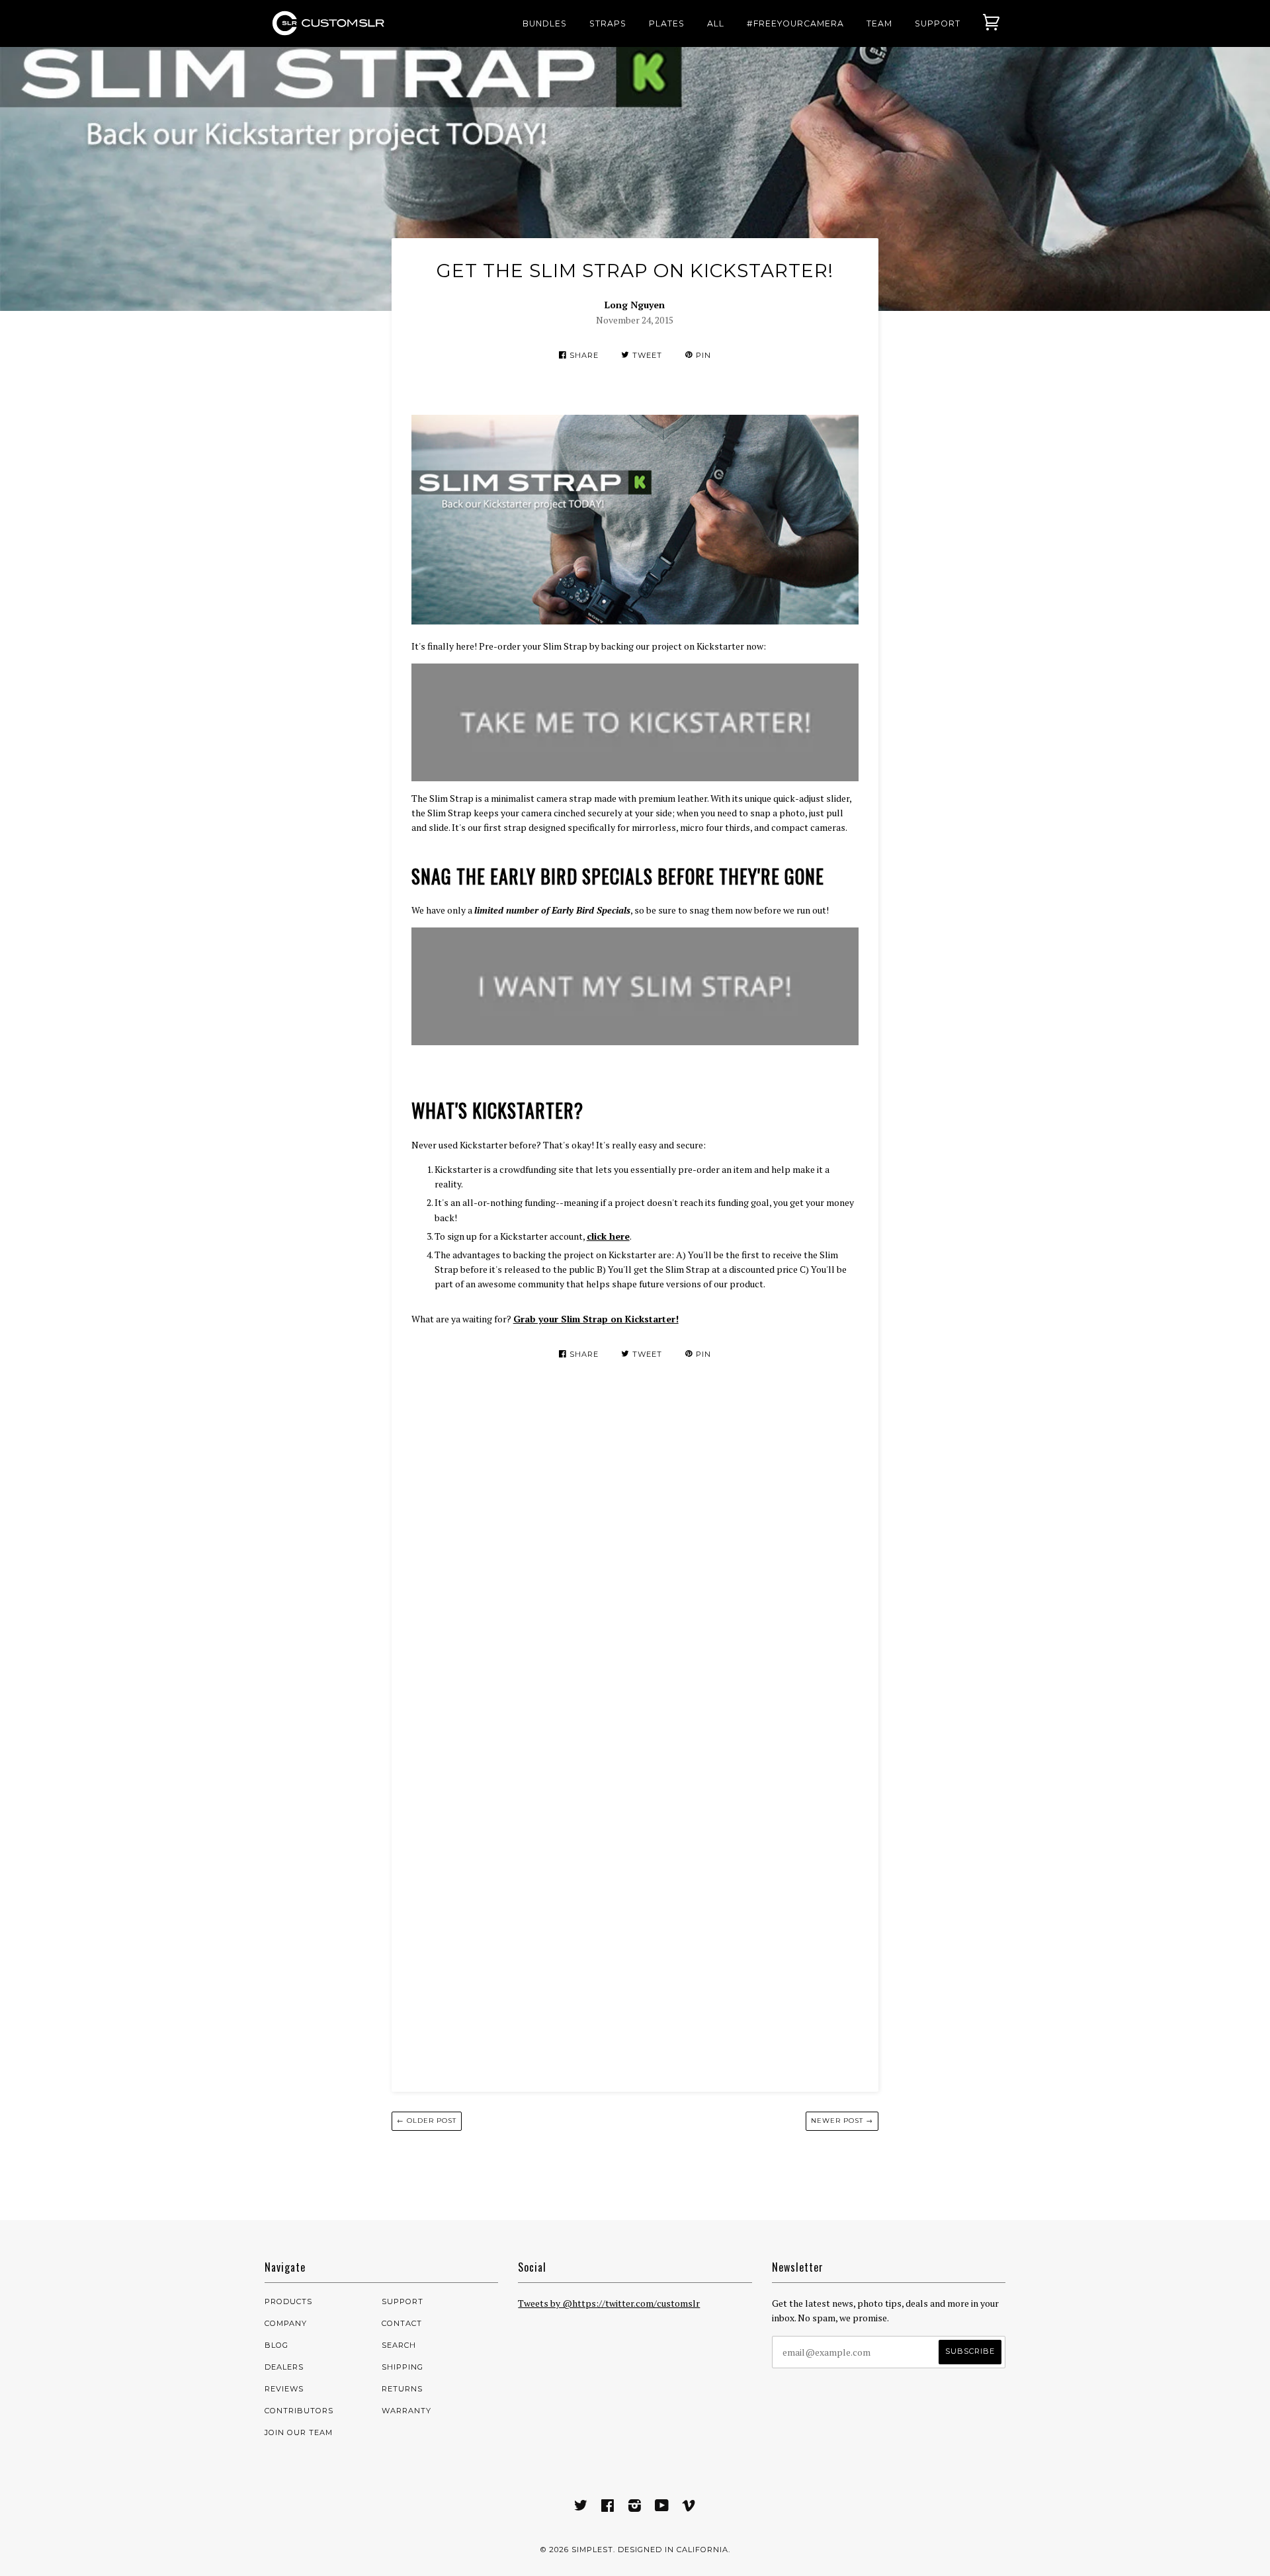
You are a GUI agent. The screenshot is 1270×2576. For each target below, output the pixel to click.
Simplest (592, 2550)
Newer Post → (842, 2121)
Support (938, 23)
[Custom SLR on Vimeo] (689, 2508)
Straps (608, 23)
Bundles (545, 23)
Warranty (406, 2411)
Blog (276, 2345)
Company (286, 2323)
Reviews (284, 2389)
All (716, 23)
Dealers (284, 2367)
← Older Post (427, 2121)
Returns (402, 2389)
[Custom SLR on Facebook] (608, 2508)
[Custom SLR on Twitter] (581, 2508)
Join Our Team (299, 2432)
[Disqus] (635, 1560)
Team (879, 23)
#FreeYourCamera (795, 23)
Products (288, 2301)
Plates (667, 23)
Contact (402, 2323)
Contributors (299, 2411)
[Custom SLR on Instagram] (635, 2508)
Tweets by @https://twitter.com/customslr (609, 2303)
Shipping (402, 2367)
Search (399, 2345)
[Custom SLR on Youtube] (662, 2508)
